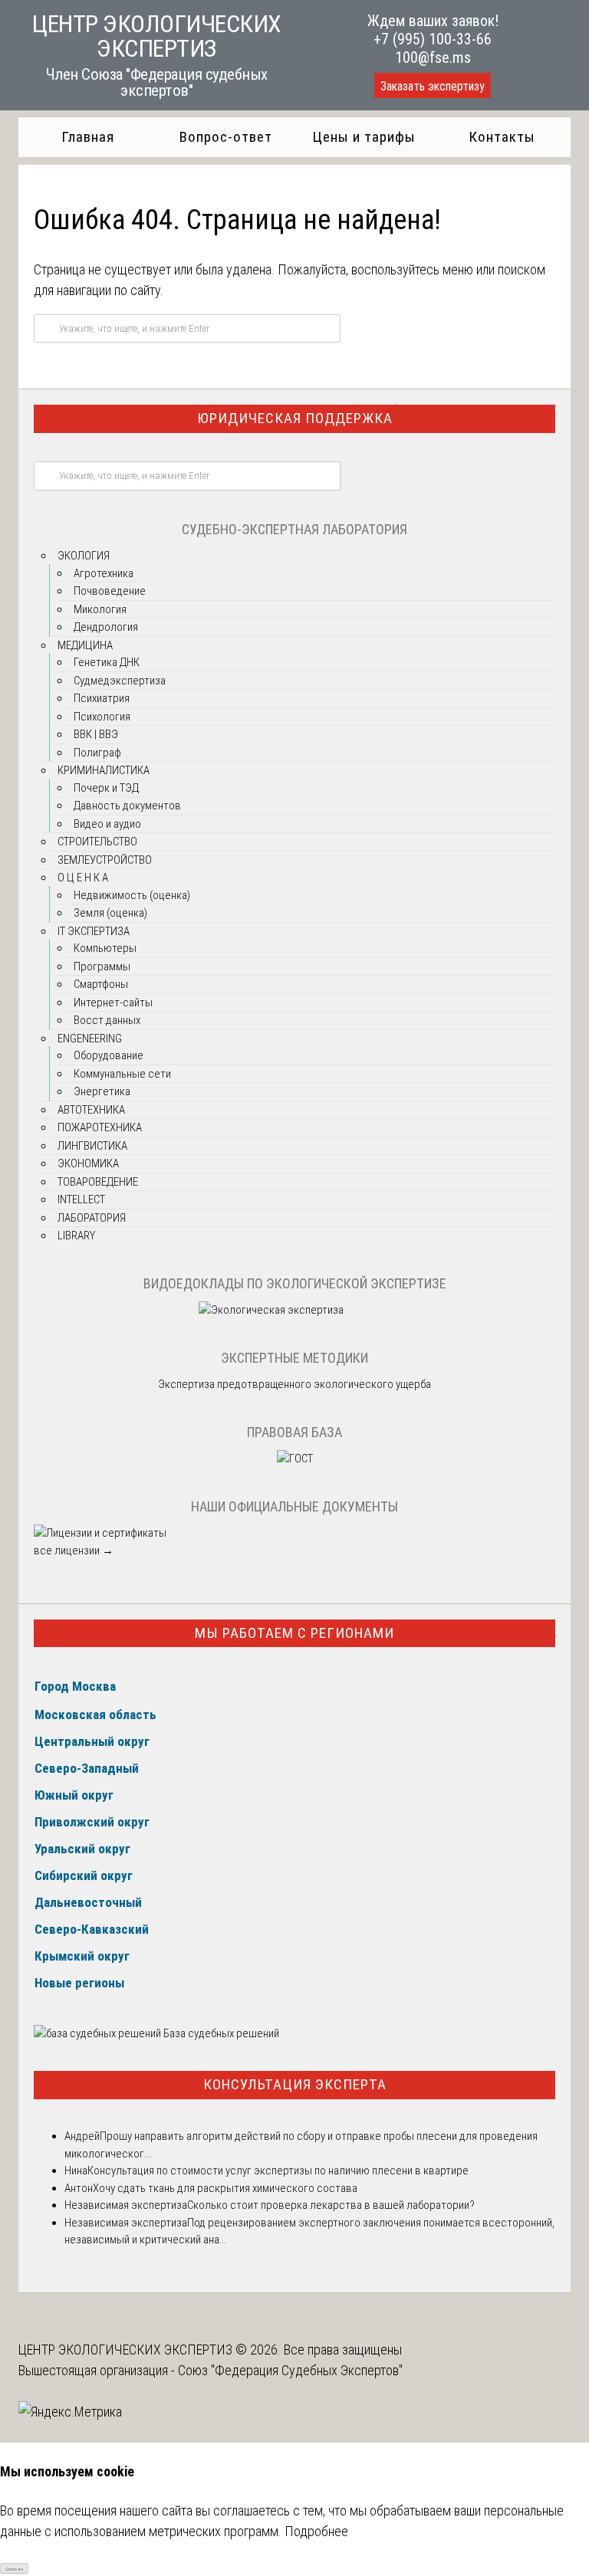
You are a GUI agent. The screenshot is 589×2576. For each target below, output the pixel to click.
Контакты (502, 137)
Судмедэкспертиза (120, 681)
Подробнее (316, 2531)
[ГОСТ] (295, 1459)
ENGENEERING (90, 1039)
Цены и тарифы (364, 137)
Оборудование (109, 1055)
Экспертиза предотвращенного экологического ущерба (294, 1384)
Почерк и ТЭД (106, 788)
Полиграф (97, 753)
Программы (102, 966)
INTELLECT (81, 1199)
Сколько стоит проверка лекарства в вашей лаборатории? (331, 2205)
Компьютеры (105, 948)
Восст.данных (107, 1020)
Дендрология (106, 627)
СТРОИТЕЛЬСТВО (97, 842)
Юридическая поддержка (295, 418)
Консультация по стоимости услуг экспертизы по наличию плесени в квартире (278, 2171)
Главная (88, 137)
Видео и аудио (107, 824)
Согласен (14, 2569)
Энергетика (102, 1091)
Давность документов (127, 806)
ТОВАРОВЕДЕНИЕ (98, 1182)
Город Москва (75, 1686)
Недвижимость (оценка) (132, 895)
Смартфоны (101, 984)
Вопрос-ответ (226, 137)
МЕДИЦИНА (85, 645)
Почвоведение (110, 591)
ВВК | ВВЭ (96, 734)
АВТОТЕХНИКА (91, 1110)
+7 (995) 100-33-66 (433, 39)
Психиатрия (102, 698)
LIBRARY (76, 1235)
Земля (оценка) (110, 913)
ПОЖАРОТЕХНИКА (100, 1127)
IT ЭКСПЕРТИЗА (94, 931)
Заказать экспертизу (433, 86)
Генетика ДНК (107, 662)
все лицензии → (74, 1551)
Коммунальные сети (122, 1074)
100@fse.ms (433, 57)
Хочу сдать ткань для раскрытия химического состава (225, 2188)
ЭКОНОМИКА (88, 1163)
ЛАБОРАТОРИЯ (92, 1218)
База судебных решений (220, 2033)
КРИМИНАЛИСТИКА (104, 770)
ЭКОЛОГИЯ (84, 556)
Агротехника (104, 573)
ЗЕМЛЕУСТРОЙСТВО (105, 860)
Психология (102, 717)
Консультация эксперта (295, 2084)
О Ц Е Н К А (83, 878)
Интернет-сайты (113, 1003)
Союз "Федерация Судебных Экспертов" (290, 2370)
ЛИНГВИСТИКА (92, 1146)
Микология (100, 609)
